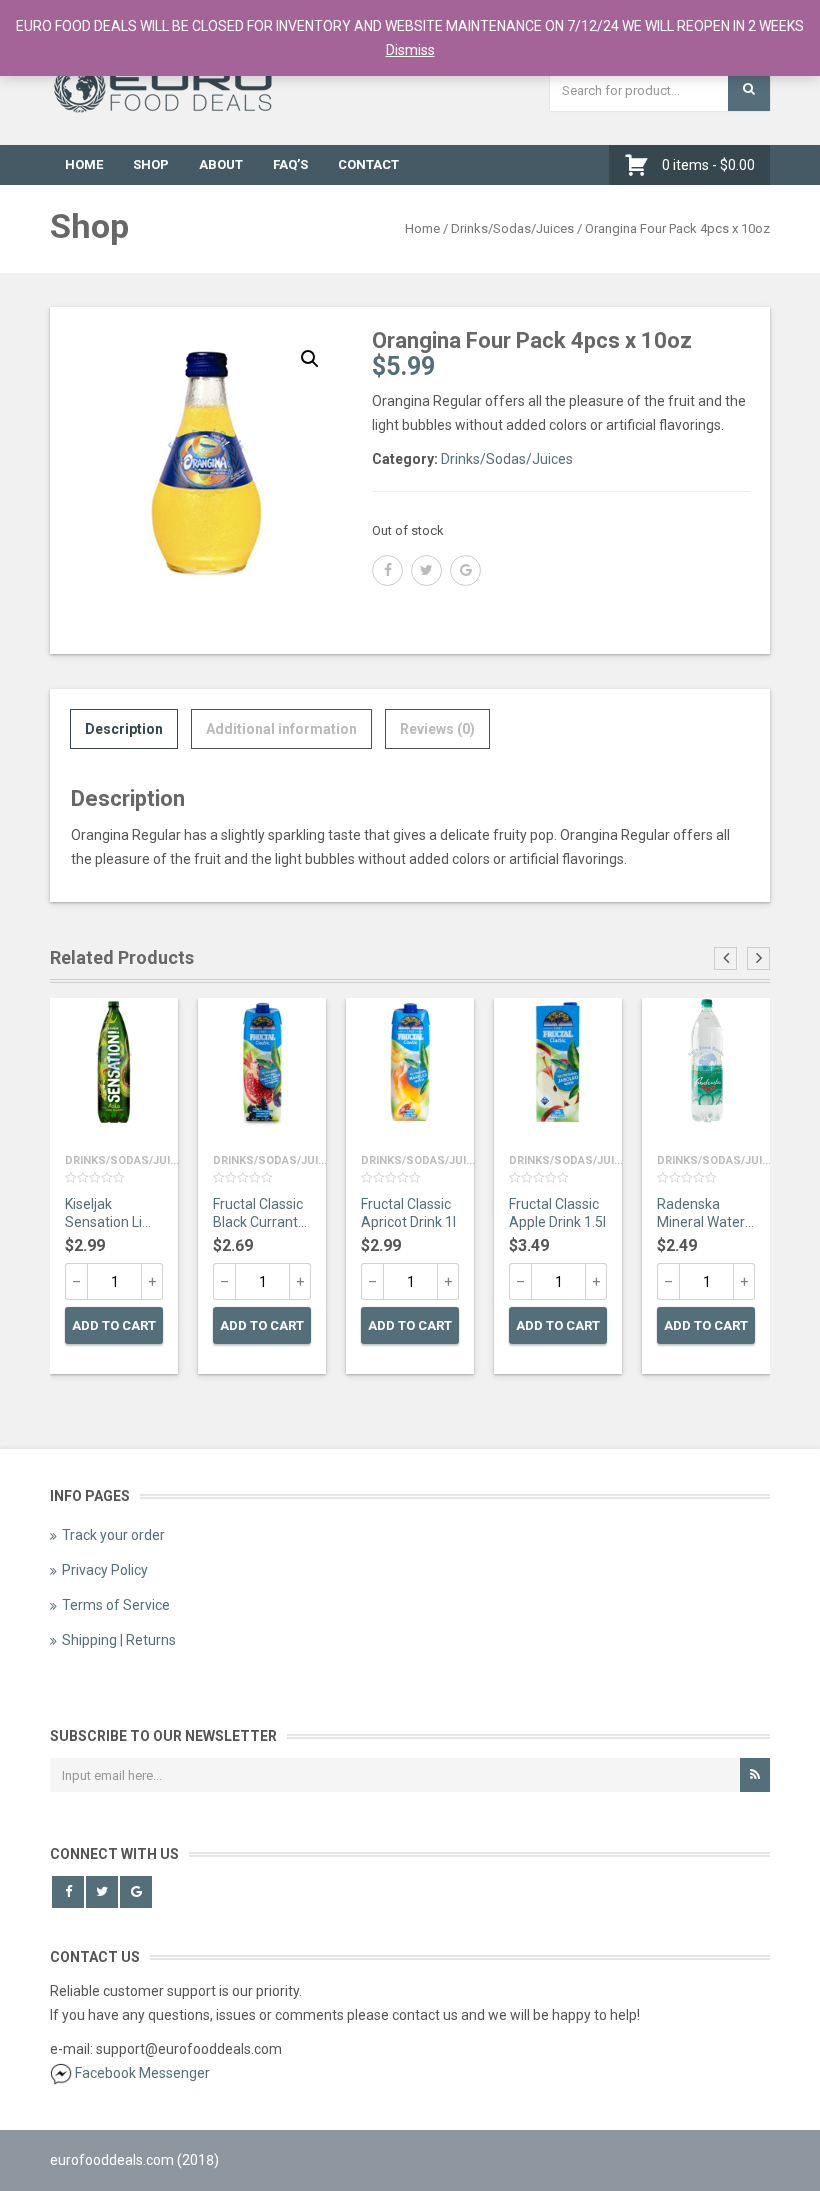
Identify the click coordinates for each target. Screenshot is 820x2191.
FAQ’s (290, 164)
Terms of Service (116, 1605)
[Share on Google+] (465, 570)
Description (124, 729)
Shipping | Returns (119, 1640)
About (221, 164)
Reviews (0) (437, 729)
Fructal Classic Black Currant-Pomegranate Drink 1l (258, 1215)
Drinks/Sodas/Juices (512, 228)
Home (84, 164)
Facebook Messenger (142, 2073)
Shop (151, 164)
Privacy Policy (105, 1570)
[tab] (124, 729)
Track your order (113, 1535)
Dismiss (410, 50)
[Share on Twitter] (426, 570)
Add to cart (114, 1325)
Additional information (281, 729)
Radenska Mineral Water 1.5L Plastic (701, 1215)
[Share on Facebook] (387, 570)
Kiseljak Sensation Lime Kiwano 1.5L (114, 1215)
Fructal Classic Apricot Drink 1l (408, 1213)
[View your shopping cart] (641, 165)
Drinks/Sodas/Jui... (122, 1160)
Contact (368, 164)
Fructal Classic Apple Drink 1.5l (557, 1213)
